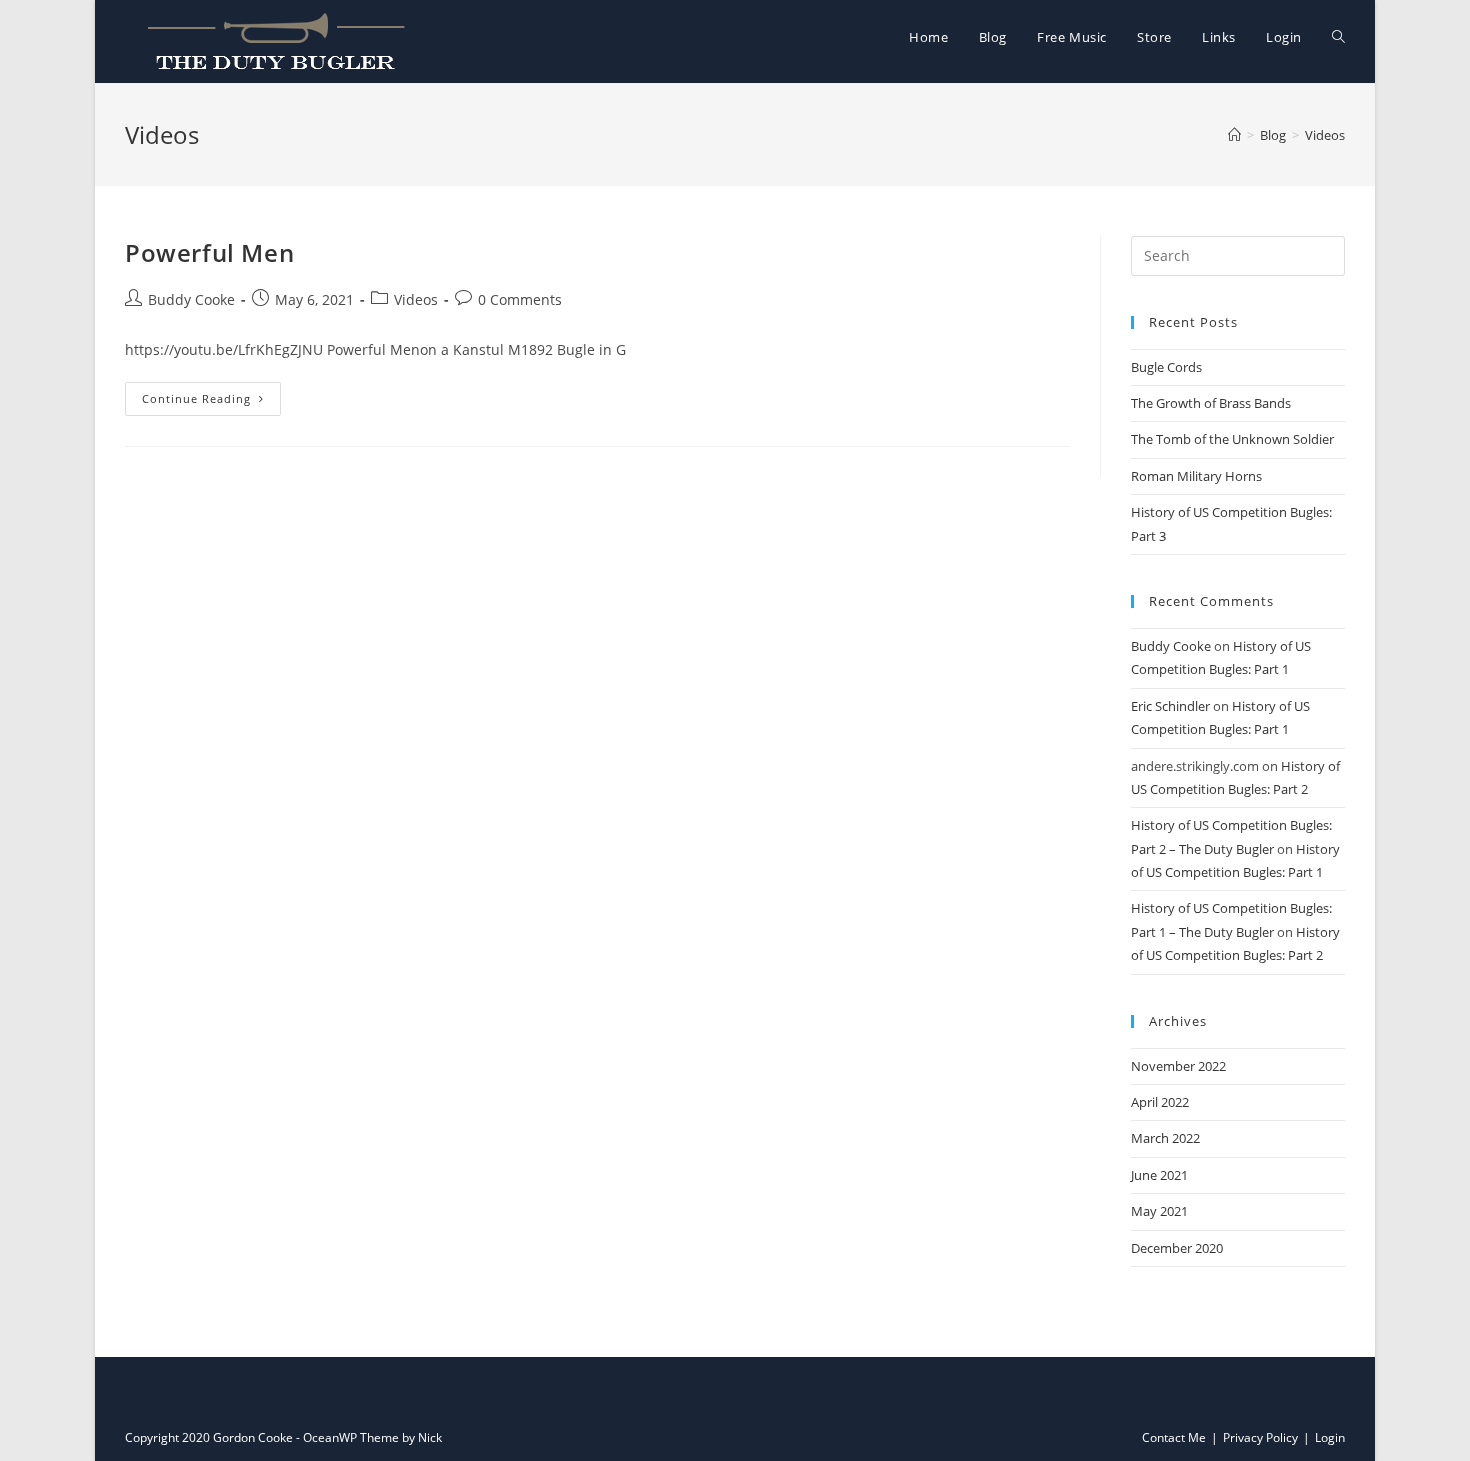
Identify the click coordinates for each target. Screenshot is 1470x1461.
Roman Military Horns (1196, 476)
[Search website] (1338, 37)
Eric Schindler (1170, 706)
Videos (416, 299)
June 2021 (1159, 1175)
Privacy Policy (1260, 1437)
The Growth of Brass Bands (1211, 403)
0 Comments (520, 299)
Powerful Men (209, 252)
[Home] (1234, 135)
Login (1330, 1437)
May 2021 (1159, 1211)
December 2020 (1177, 1248)
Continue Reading (196, 398)
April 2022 (1160, 1102)
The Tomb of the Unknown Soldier (1232, 439)
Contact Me (1174, 1437)
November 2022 (1178, 1066)
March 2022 (1165, 1138)
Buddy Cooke (191, 299)
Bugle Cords (1166, 367)
